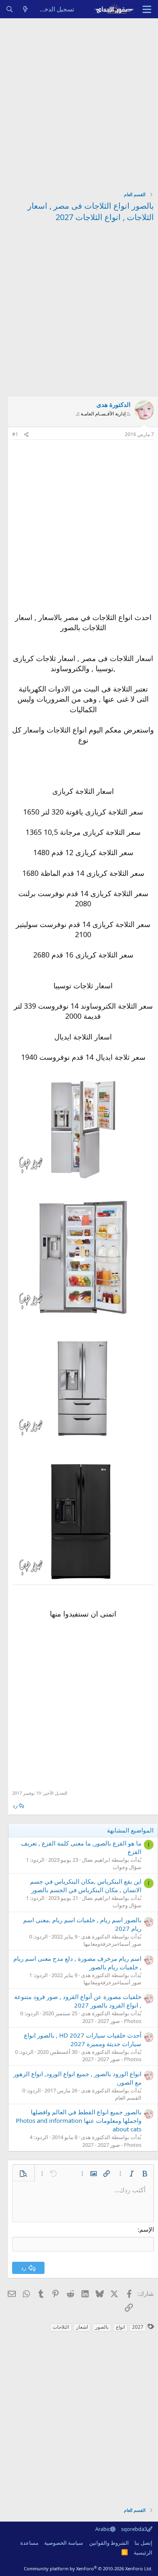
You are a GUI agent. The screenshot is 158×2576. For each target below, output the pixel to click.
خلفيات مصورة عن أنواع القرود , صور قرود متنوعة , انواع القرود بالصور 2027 (78, 2001)
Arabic (103, 2529)
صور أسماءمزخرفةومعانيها (112, 1944)
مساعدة (29, 2543)
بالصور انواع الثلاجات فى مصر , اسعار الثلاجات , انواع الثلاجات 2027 (91, 211)
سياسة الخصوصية (64, 2543)
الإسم (147, 2229)
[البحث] (10, 9)
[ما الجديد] (25, 9)
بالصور (102, 2327)
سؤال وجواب (127, 1867)
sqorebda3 (134, 2529)
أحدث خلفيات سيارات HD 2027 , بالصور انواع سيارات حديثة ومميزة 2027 (83, 2039)
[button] (145, 2174)
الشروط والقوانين (109, 2543)
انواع (120, 2327)
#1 (15, 434)
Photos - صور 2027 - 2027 (112, 2021)
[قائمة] (147, 9)
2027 (138, 2327)
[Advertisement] (79, 102)
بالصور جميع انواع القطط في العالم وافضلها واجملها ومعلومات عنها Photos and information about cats (79, 2120)
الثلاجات (61, 2327)
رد (15, 1805)
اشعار (82, 2327)
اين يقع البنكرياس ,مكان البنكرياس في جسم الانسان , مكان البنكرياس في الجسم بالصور (86, 1886)
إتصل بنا (143, 2543)
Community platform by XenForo (88, 2568)
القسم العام (128, 2098)
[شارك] (26, 435)
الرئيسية (143, 2552)
